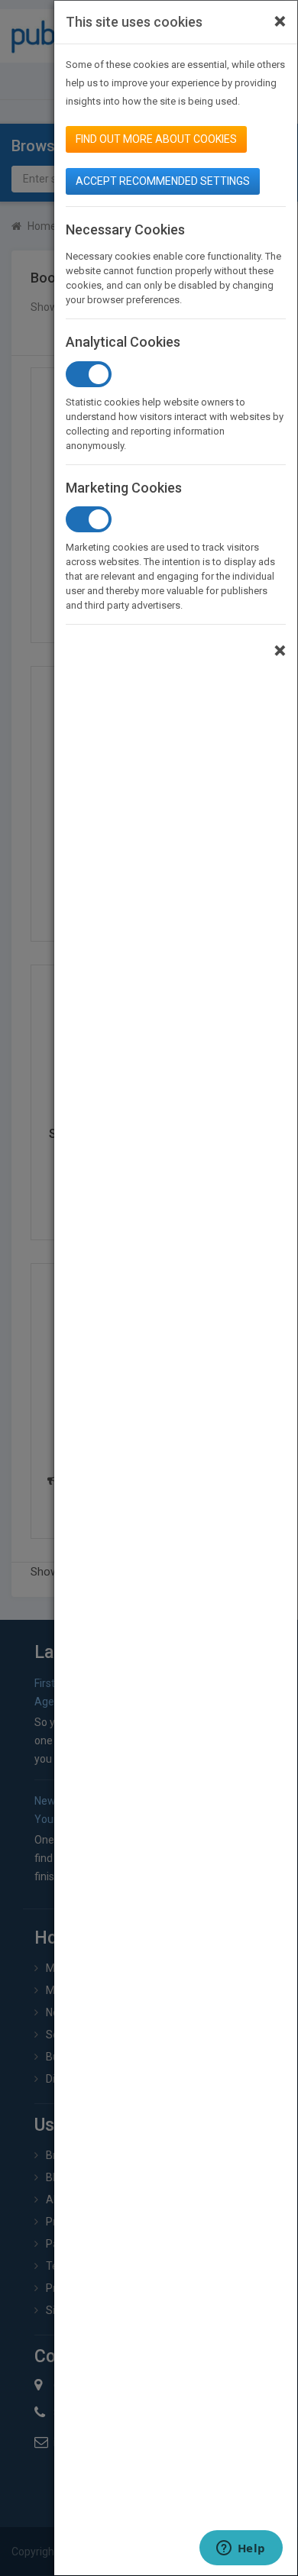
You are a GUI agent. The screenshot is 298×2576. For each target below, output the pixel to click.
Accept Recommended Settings (163, 181)
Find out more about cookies (156, 139)
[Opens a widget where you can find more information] (241, 2549)
